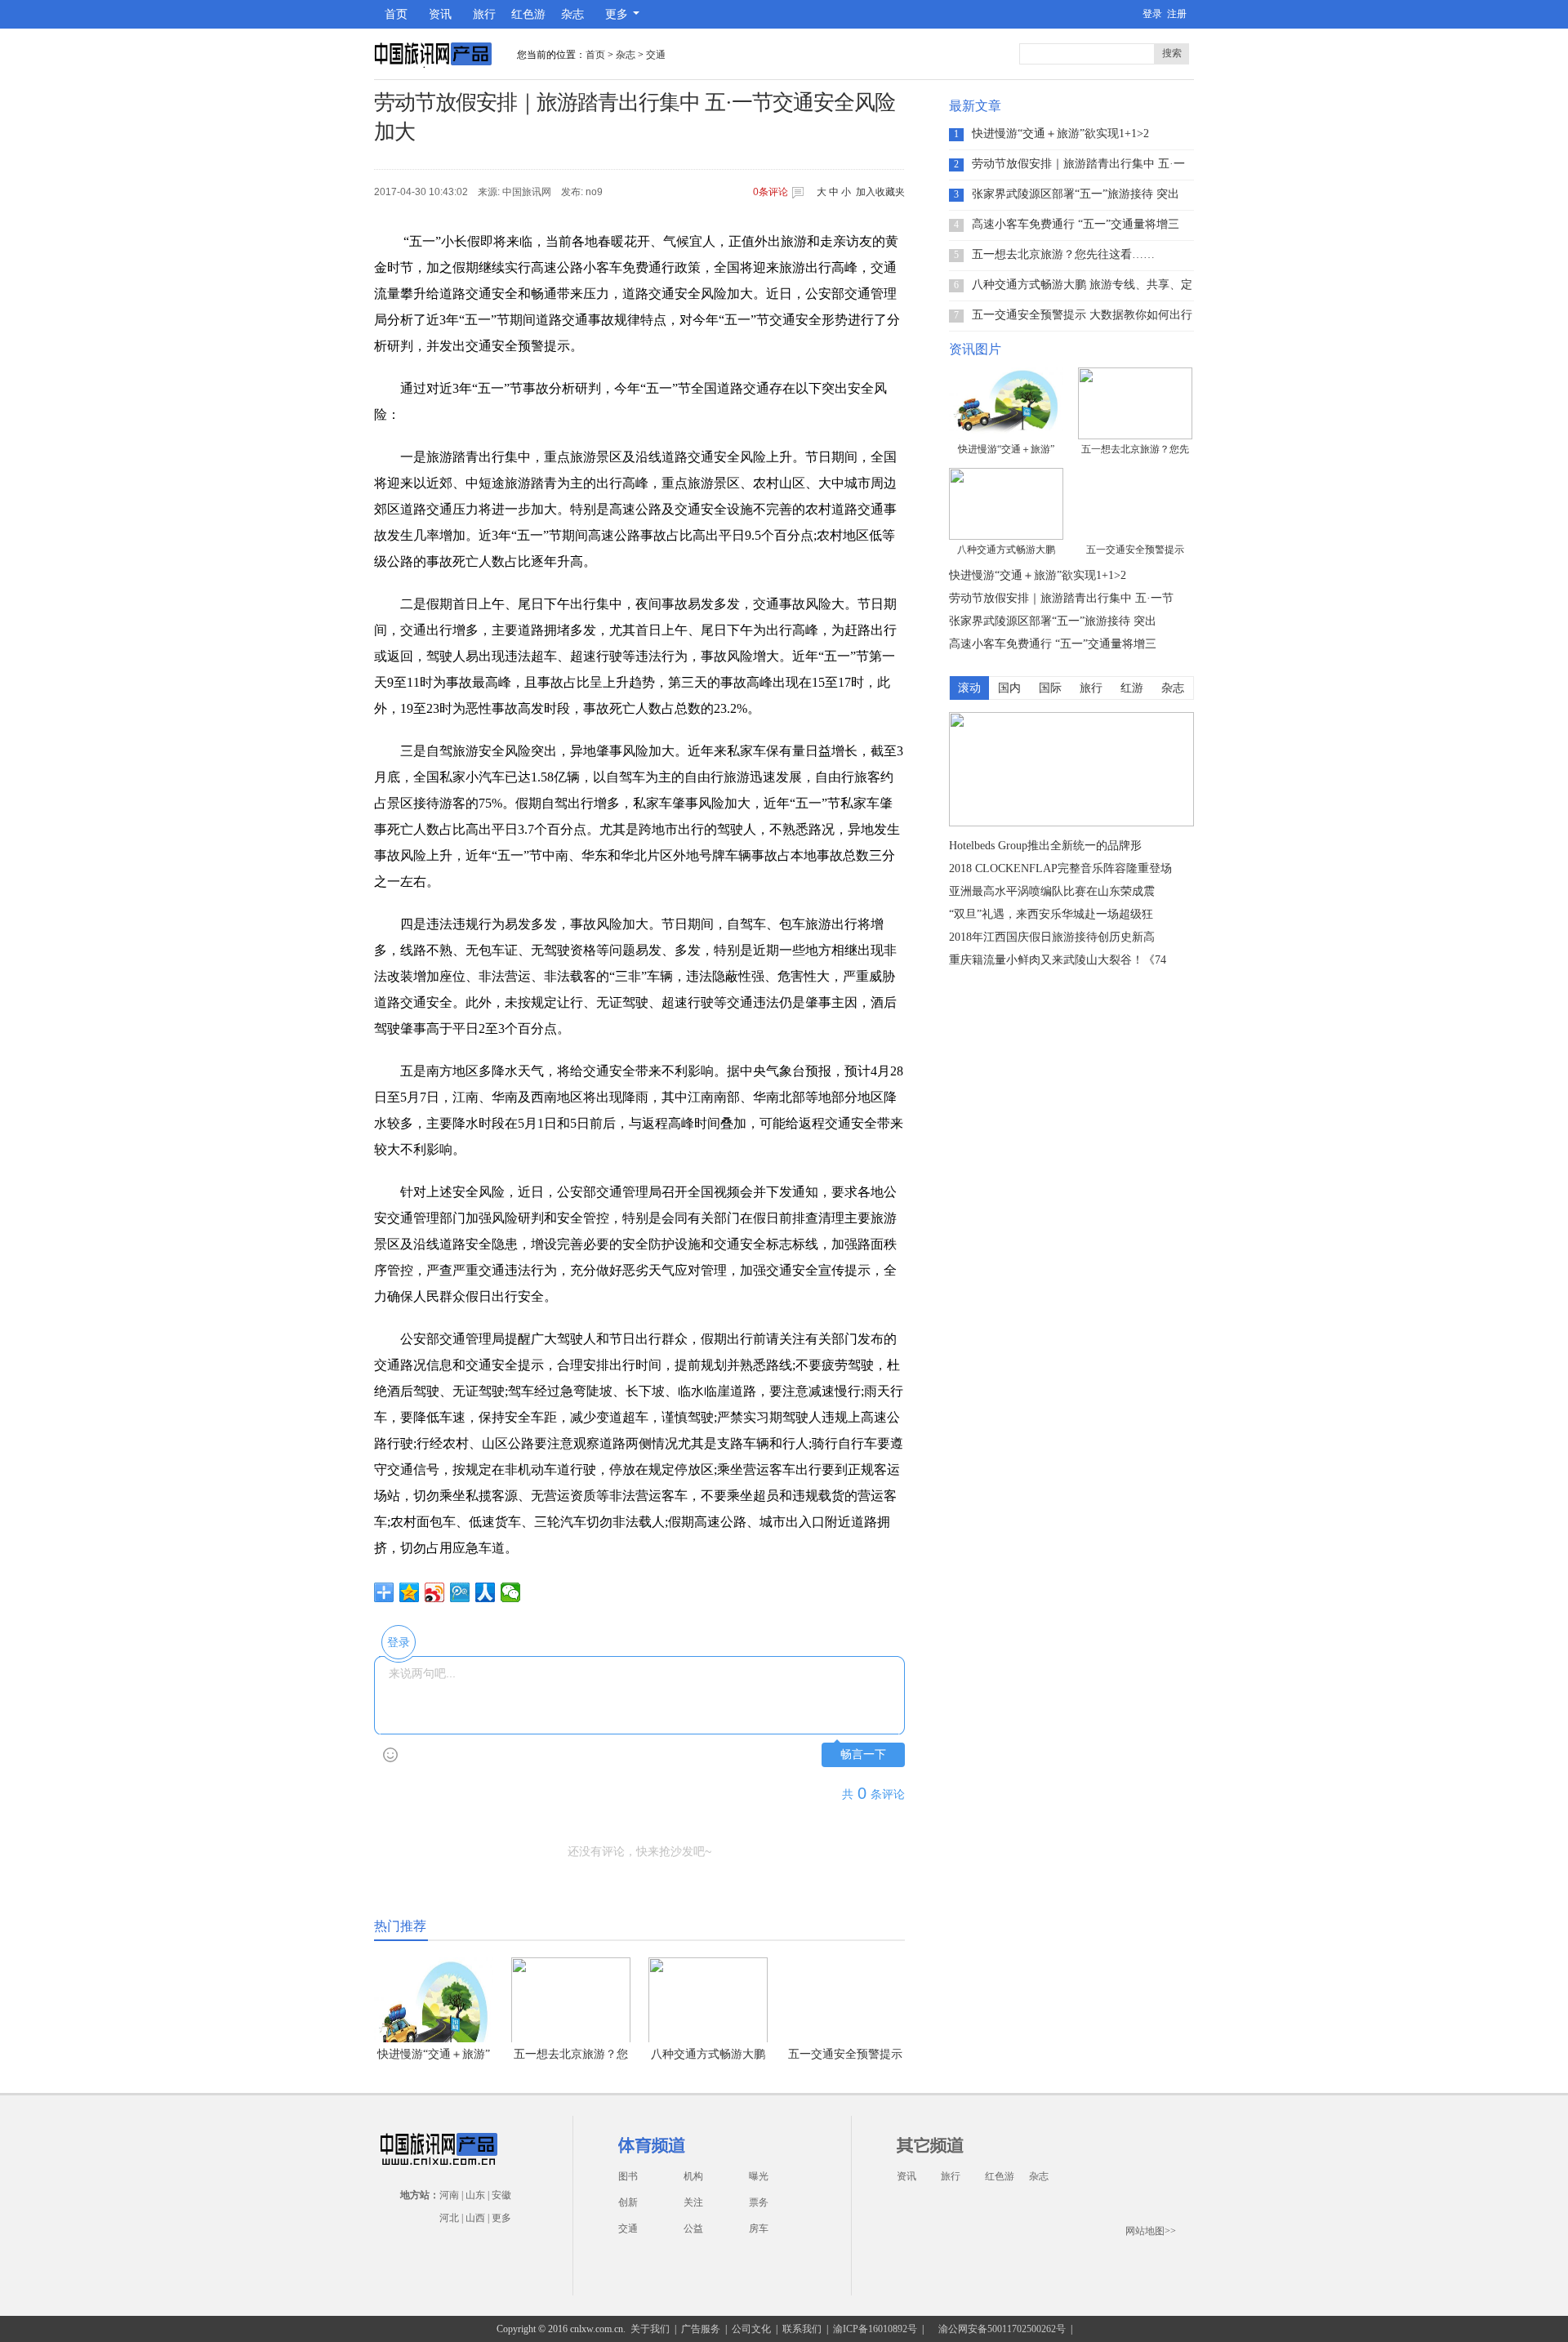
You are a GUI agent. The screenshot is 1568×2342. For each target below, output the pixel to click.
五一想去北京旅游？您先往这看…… (1063, 254)
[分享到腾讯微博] (460, 1592)
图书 (628, 2176)
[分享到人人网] (486, 1592)
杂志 (572, 14)
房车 (759, 2228)
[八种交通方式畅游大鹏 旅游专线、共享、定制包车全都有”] (1006, 504)
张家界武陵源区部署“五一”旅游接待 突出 (1076, 194)
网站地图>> (1151, 2231)
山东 (475, 2195)
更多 (501, 2218)
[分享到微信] (511, 1592)
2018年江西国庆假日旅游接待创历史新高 (1052, 937)
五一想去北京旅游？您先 (1135, 449)
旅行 (484, 14)
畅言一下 (863, 1754)
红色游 (528, 14)
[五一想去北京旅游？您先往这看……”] (1135, 403)
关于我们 (650, 2329)
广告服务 (701, 2329)
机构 (693, 2176)
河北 (449, 2218)
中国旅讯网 (527, 192)
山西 (475, 2218)
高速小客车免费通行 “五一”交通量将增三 (1076, 224)
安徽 (501, 2195)
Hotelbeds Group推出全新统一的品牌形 (1045, 846)
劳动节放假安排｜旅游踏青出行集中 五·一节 (1078, 164)
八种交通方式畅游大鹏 (708, 2054)
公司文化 (751, 2329)
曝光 (759, 2176)
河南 (449, 2195)
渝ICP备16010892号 (875, 2329)
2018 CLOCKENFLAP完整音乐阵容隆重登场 (1060, 868)
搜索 (1172, 53)
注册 (1177, 14)
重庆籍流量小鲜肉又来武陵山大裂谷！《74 (1058, 960)
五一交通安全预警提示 (845, 2054)
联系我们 (802, 2329)
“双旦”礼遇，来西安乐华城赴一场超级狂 (1051, 914)
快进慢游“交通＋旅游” (1006, 449)
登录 (1152, 14)
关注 (693, 2202)
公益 (693, 2228)
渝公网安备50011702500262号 (1002, 2329)
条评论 (771, 192)
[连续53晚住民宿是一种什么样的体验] (1071, 823)
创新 (628, 2202)
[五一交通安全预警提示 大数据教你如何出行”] (1135, 504)
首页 (396, 14)
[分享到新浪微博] (435, 1592)
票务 (759, 2202)
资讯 (440, 14)
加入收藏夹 (880, 192)
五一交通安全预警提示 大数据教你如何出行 (1082, 315)
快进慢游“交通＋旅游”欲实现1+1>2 (1060, 134)
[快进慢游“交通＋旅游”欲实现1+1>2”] (1006, 403)
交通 (656, 55)
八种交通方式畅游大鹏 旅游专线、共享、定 (1082, 285)
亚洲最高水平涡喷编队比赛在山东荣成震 (1052, 891)
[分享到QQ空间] (410, 1592)
